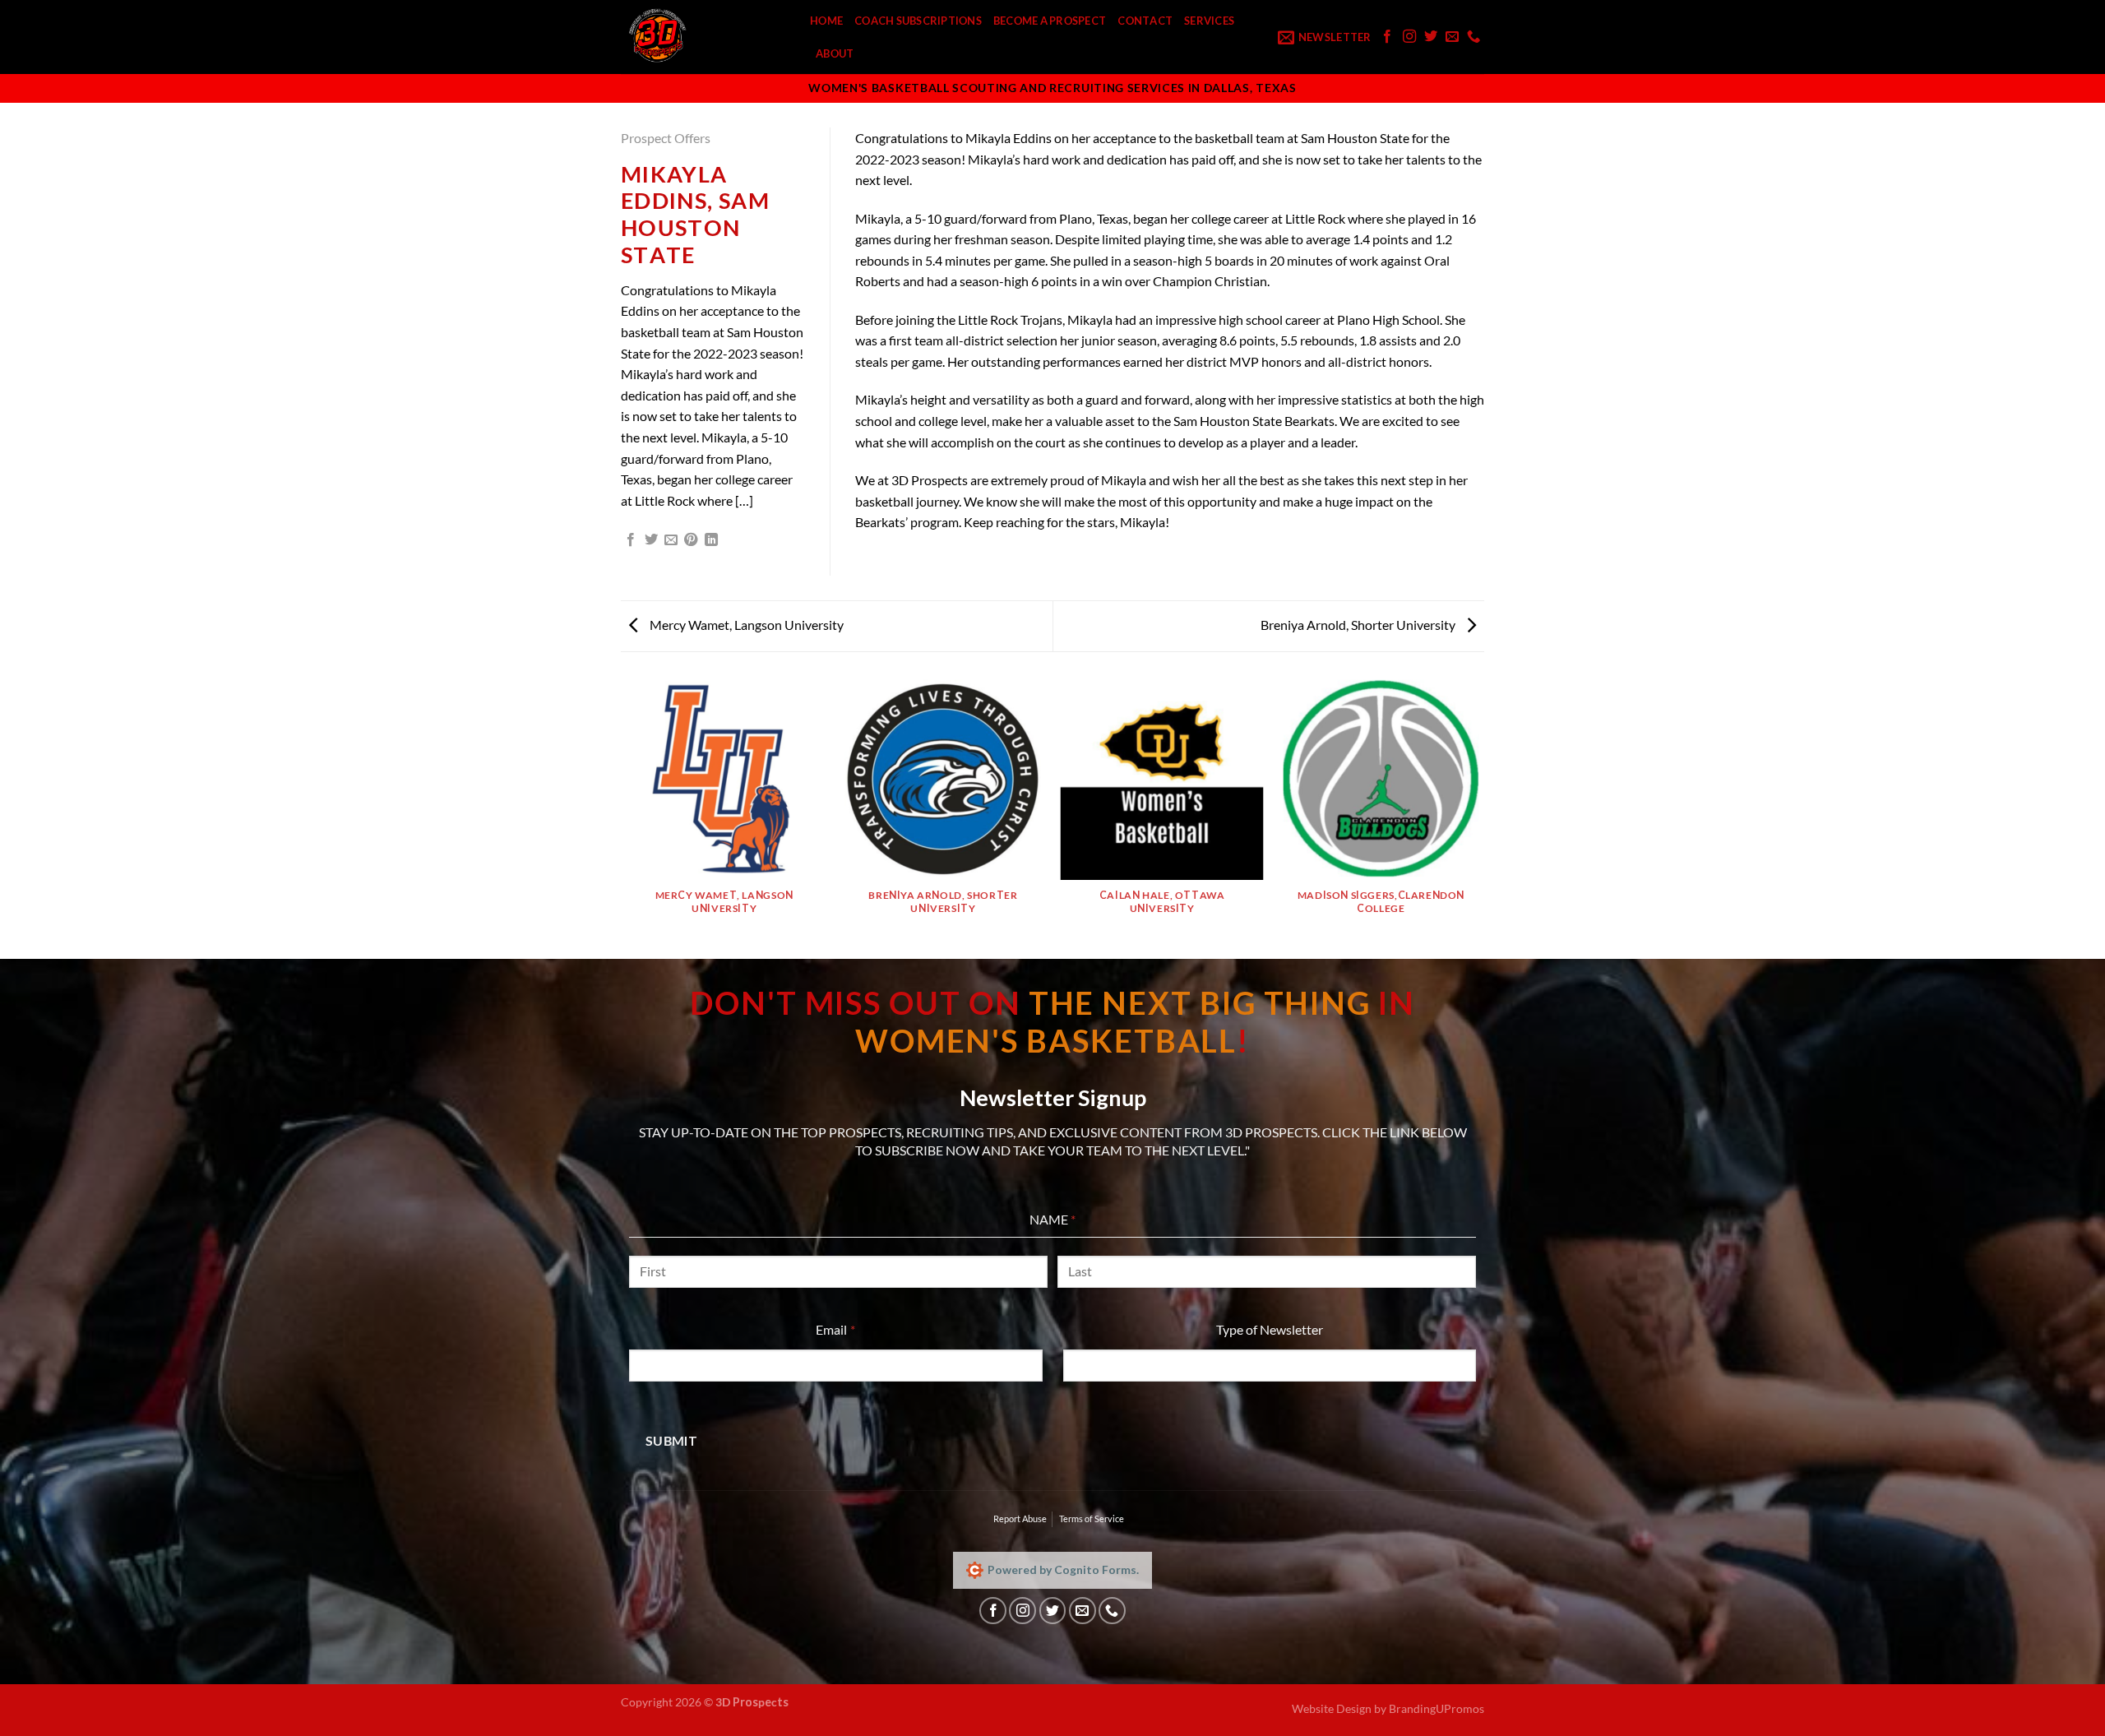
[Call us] (1473, 37)
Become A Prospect (1050, 21)
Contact (1145, 21)
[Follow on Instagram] (1409, 37)
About (835, 53)
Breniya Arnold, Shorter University (1359, 625)
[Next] (1482, 817)
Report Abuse (1020, 1518)
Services (1209, 21)
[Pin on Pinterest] (691, 540)
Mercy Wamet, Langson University (745, 625)
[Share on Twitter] (651, 540)
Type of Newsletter (1270, 1329)
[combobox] (1270, 1366)
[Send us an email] (1452, 37)
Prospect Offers (666, 138)
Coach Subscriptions (918, 21)
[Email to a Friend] (671, 540)
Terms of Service (1092, 1518)
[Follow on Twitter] (1431, 37)
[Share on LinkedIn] (711, 540)
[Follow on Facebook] (1387, 37)
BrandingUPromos (1436, 1708)
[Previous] (624, 817)
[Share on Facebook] (631, 540)
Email (860, 1329)
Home (826, 21)
